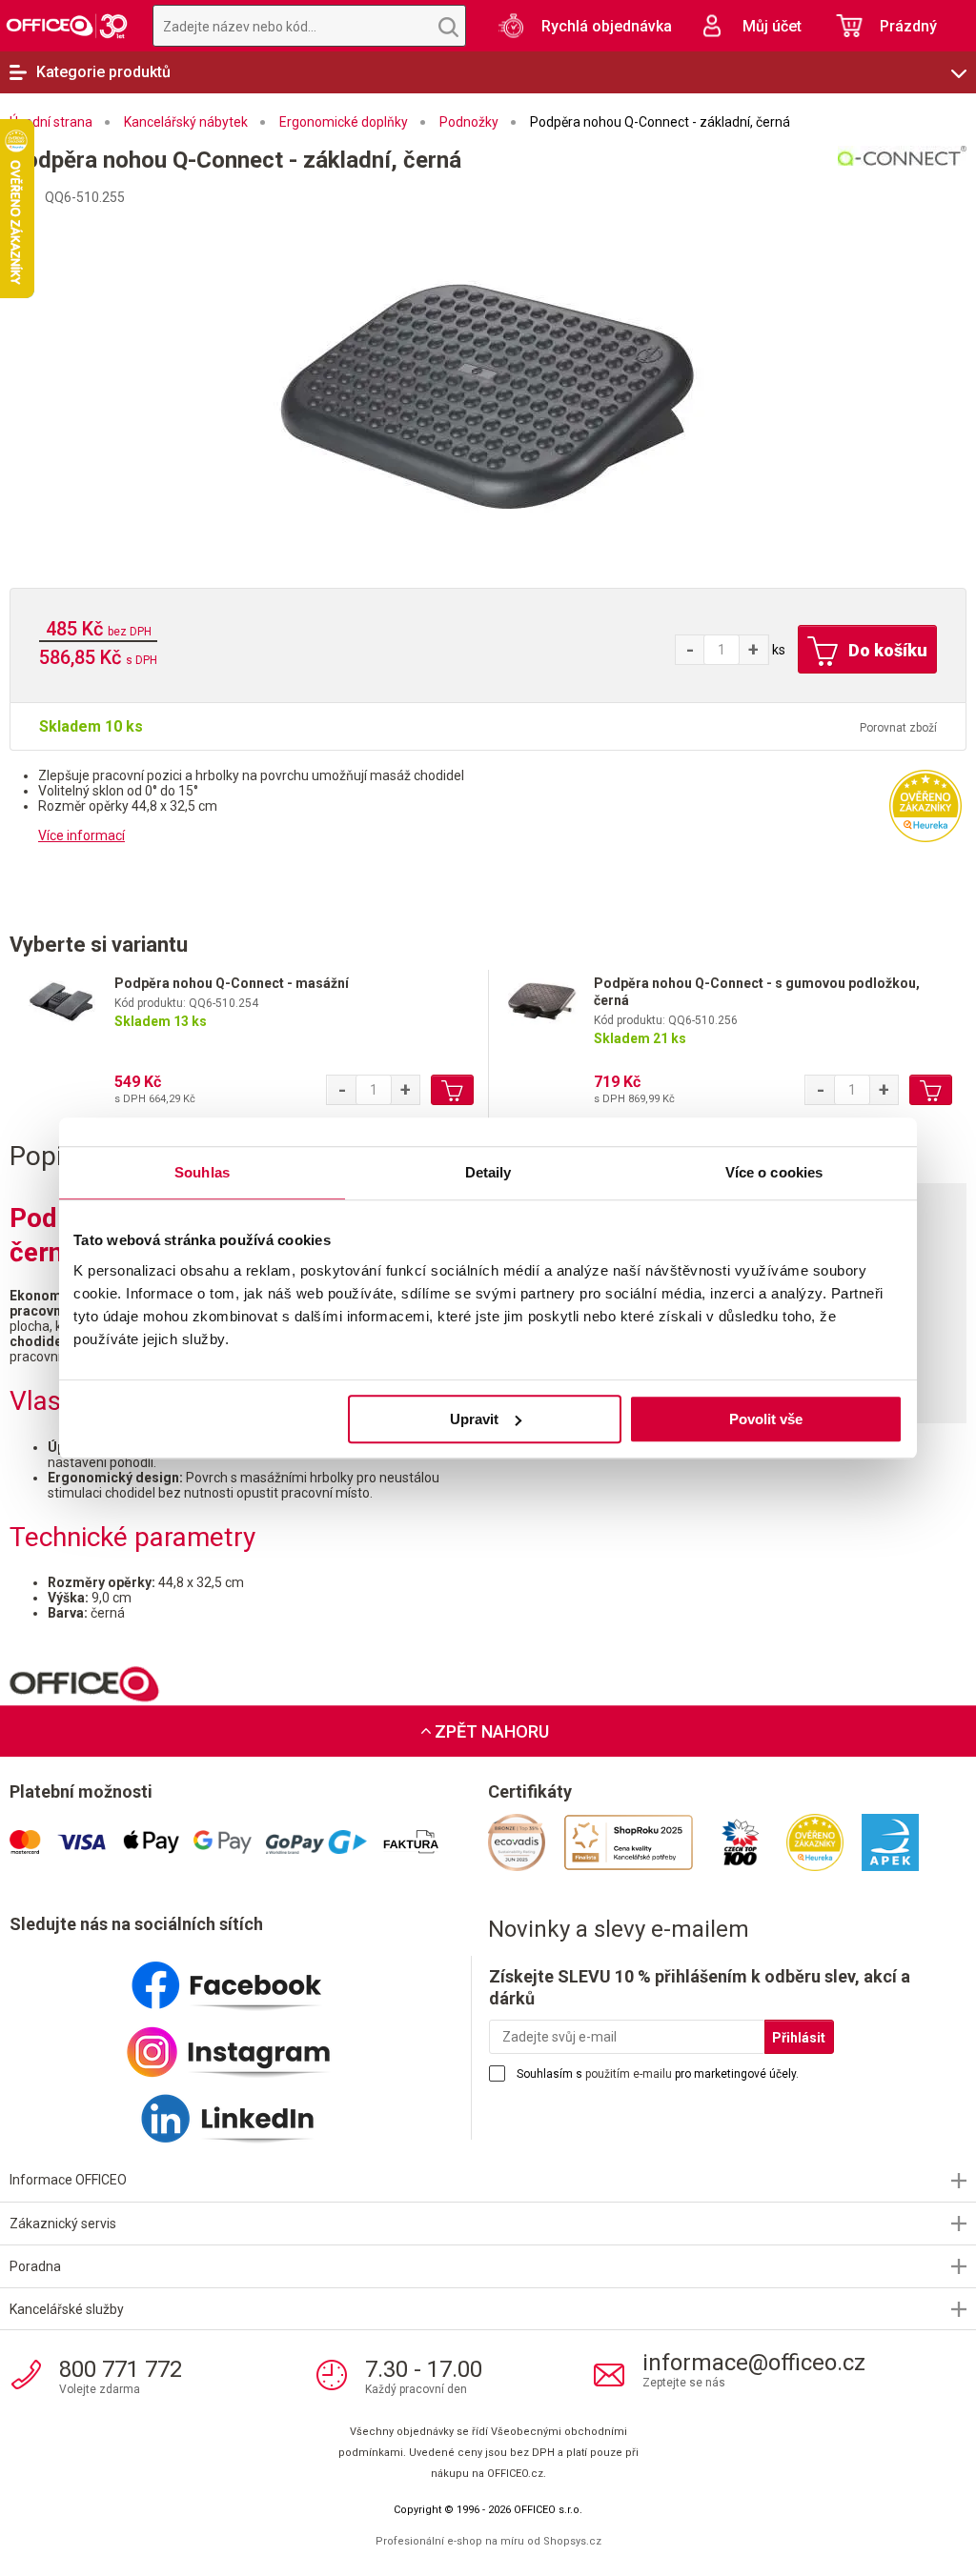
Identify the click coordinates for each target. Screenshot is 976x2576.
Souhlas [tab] (202, 1172)
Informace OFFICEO (68, 2180)
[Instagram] (249, 2044)
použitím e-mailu (629, 2074)
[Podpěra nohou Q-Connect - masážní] (62, 1006)
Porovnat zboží (898, 728)
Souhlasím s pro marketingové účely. (658, 2074)
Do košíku (886, 650)
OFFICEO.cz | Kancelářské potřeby (67, 26)
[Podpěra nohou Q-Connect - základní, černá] (488, 392)
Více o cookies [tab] (774, 1172)
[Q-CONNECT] (732, 181)
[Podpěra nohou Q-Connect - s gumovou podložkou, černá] (541, 1006)
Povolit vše (766, 1419)
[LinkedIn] (249, 2111)
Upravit (474, 1419)
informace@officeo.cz (754, 2363)
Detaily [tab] (488, 1172)
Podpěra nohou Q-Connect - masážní (232, 983)
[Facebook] (249, 1978)
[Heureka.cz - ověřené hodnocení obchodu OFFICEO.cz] (925, 805)
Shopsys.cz (572, 2541)
